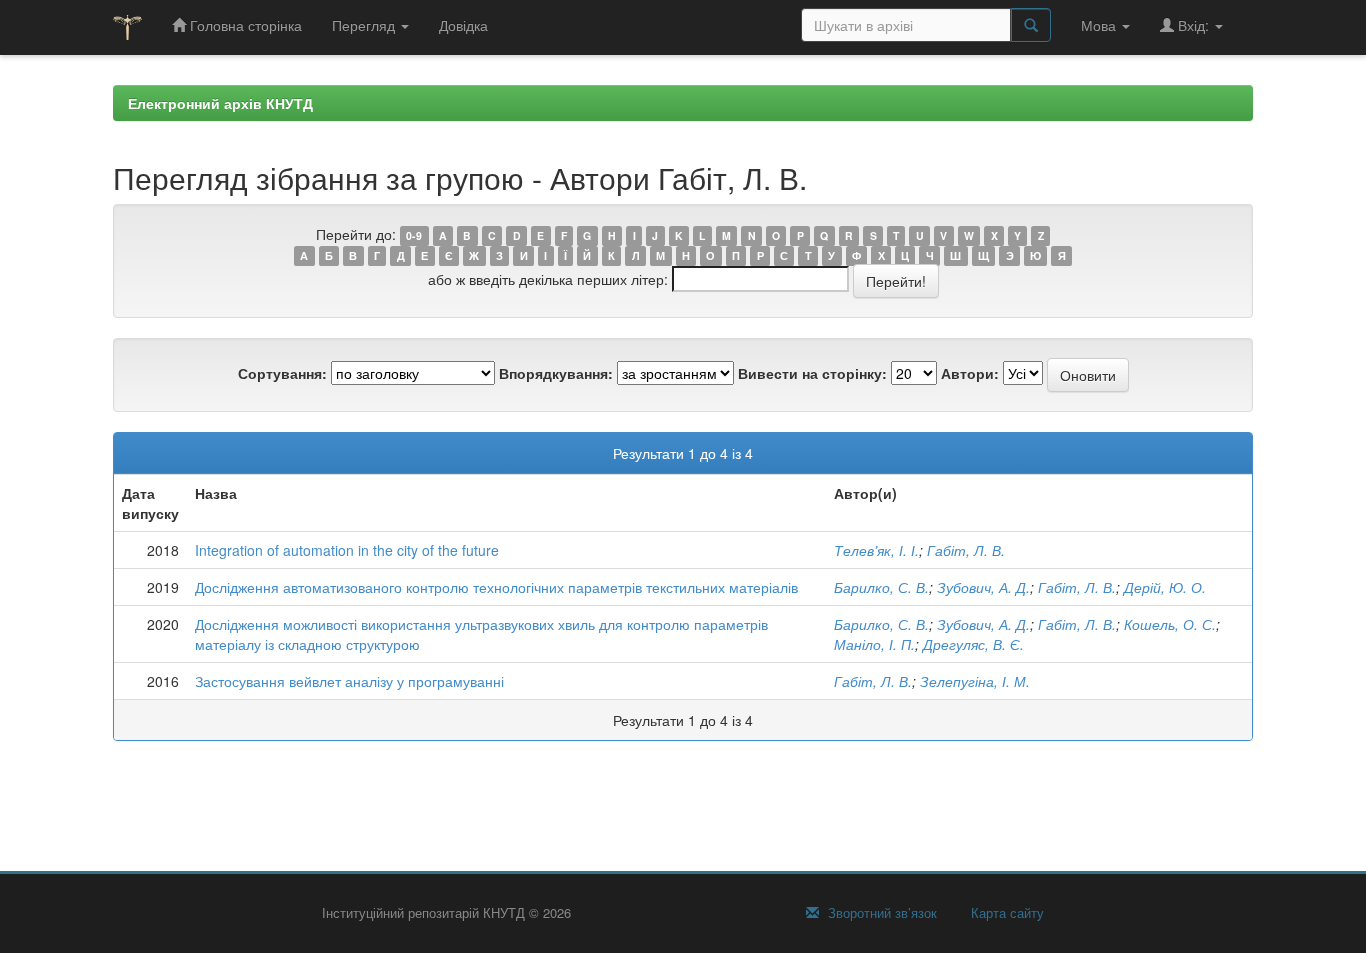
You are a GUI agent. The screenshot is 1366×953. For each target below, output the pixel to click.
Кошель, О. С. (1170, 624)
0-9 (414, 235)
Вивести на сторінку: (812, 373)
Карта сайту (1005, 913)
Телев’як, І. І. (876, 550)
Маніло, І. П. (874, 644)
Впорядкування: (556, 373)
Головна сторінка (244, 25)
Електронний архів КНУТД (220, 103)
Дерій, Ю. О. (1165, 587)
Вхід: (1193, 25)
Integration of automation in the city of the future (347, 550)
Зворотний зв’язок (880, 913)
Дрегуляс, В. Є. (973, 644)
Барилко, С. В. (881, 587)
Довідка (463, 25)
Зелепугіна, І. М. (975, 681)
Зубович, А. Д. (983, 587)
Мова (1100, 25)
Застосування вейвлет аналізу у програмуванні (349, 681)
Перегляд (365, 25)
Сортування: (282, 373)
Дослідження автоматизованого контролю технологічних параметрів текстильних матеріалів (496, 587)
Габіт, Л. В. (966, 550)
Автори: (970, 373)
